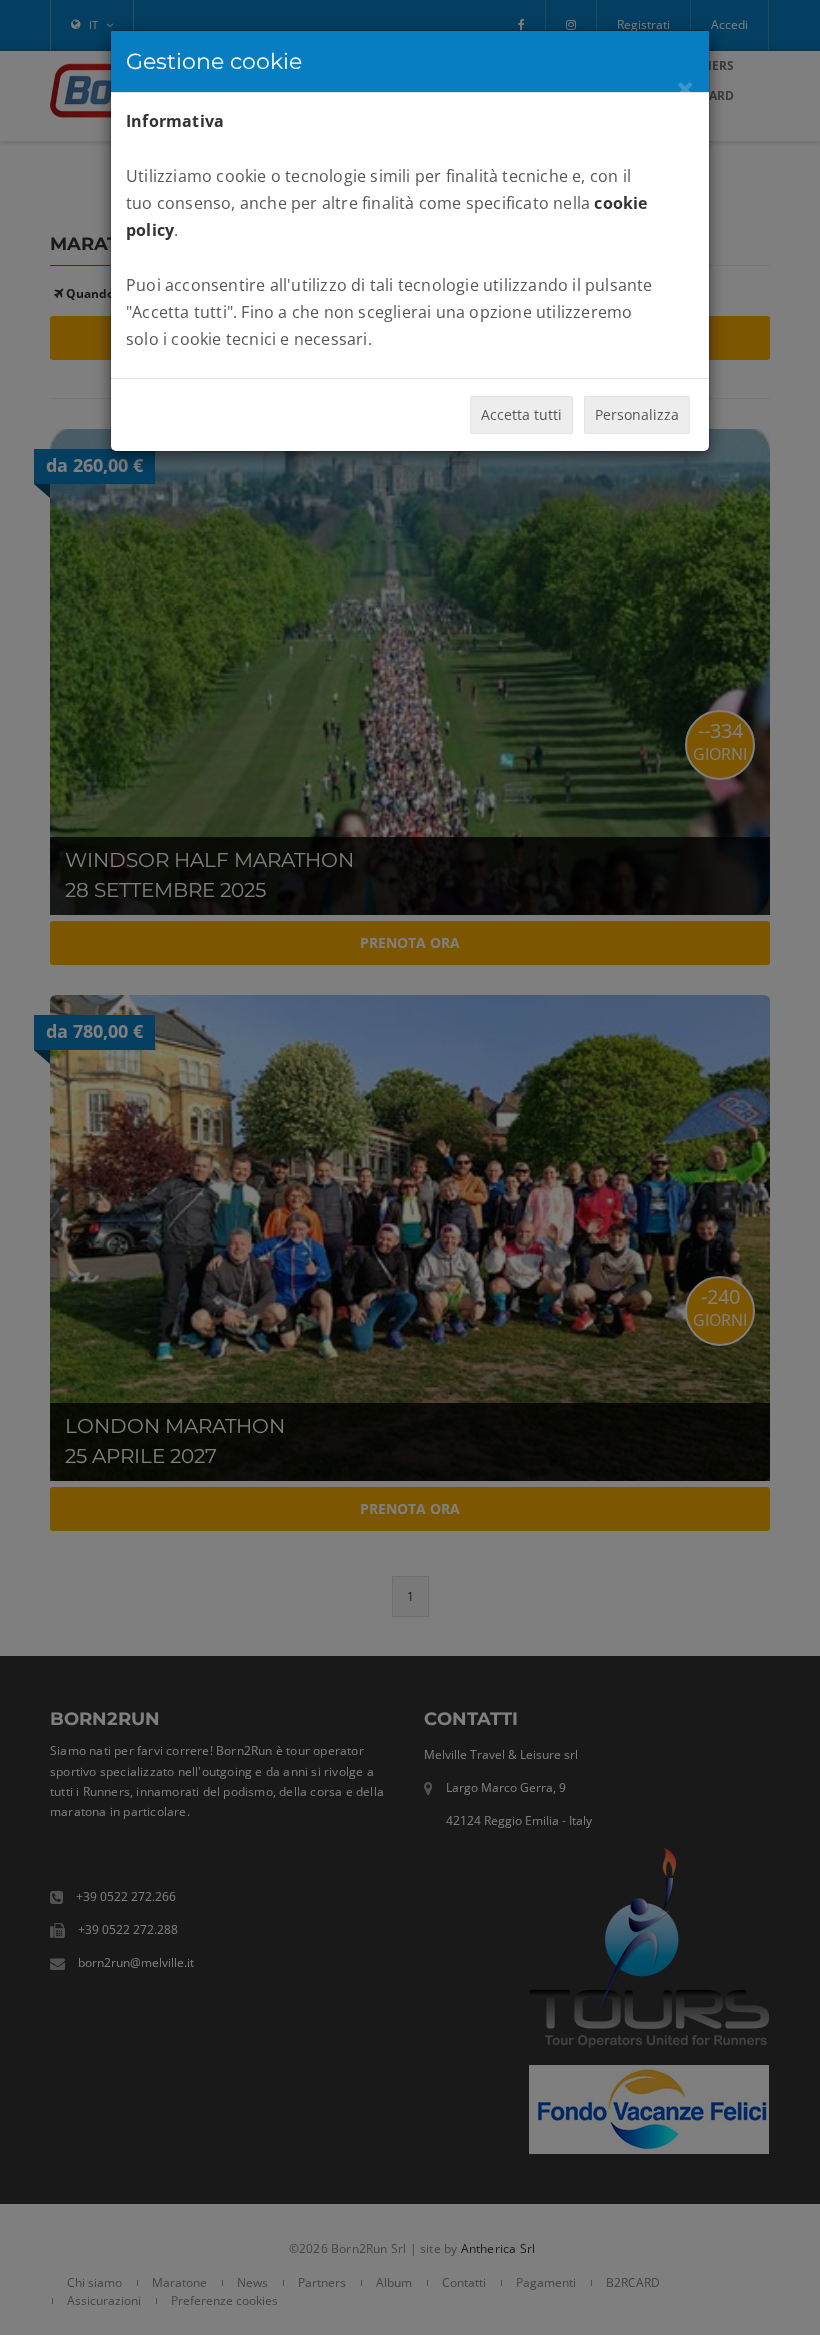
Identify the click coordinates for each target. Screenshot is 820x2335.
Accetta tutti (521, 414)
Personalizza (637, 414)
